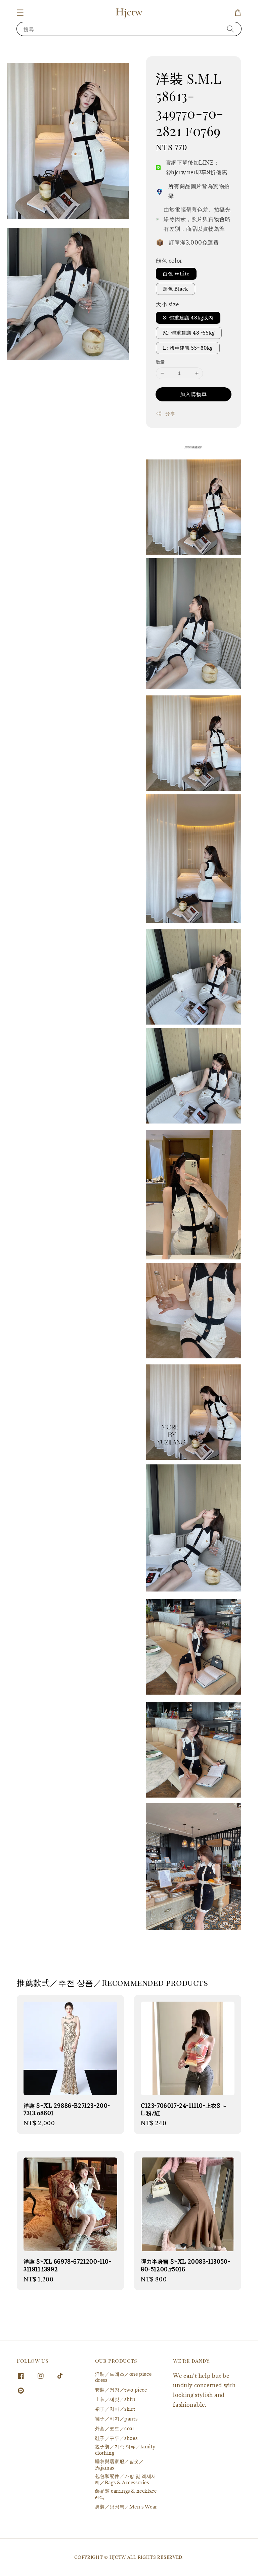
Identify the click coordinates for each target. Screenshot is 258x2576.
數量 (160, 362)
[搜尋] (230, 29)
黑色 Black (176, 289)
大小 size (167, 304)
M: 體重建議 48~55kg (189, 333)
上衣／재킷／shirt (115, 2399)
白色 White (176, 274)
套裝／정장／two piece (121, 2390)
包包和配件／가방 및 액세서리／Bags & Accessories (126, 2479)
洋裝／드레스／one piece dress (123, 2377)
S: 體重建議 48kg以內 (188, 318)
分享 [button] (170, 414)
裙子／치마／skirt (115, 2409)
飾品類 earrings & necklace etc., (126, 2494)
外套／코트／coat (115, 2428)
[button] (20, 13)
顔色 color (169, 261)
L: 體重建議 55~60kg (188, 348)
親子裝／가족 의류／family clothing (125, 2450)
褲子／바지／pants (116, 2419)
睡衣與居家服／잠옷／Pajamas (120, 2464)
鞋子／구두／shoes (116, 2438)
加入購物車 (193, 394)
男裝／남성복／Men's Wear (126, 2507)
